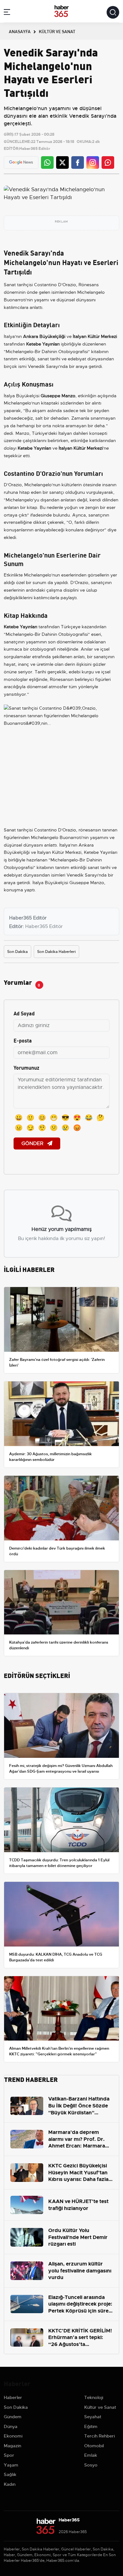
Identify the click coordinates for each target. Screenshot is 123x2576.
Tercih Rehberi (100, 2436)
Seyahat (93, 2417)
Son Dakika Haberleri (56, 952)
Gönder (33, 1143)
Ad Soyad (24, 1013)
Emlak (91, 2455)
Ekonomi (13, 2436)
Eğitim (91, 2426)
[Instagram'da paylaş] (93, 162)
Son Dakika (18, 952)
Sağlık (10, 2474)
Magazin (12, 2446)
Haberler (13, 2397)
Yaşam (11, 2465)
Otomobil (94, 2446)
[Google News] (21, 162)
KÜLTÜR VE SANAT (57, 31)
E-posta (23, 1040)
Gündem (13, 2417)
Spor (9, 2455)
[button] (7, 13)
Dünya (11, 2426)
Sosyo (91, 2465)
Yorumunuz (26, 1067)
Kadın (10, 2484)
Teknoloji (94, 2397)
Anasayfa (20, 31)
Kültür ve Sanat (100, 2407)
